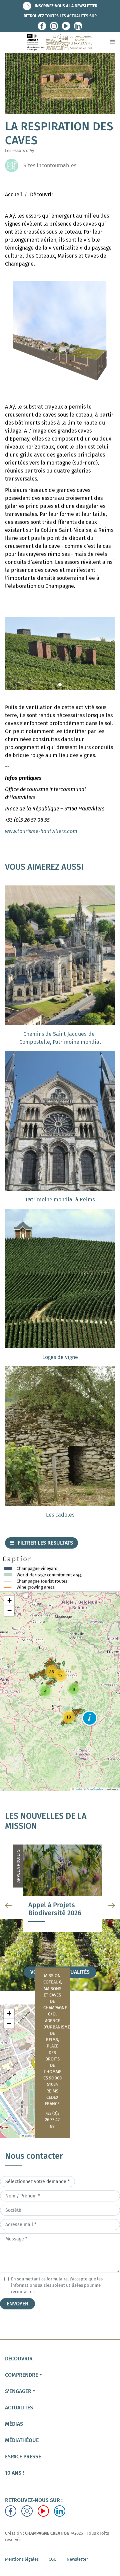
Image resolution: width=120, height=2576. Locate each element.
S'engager (18, 2391)
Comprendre (21, 2375)
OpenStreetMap (95, 1789)
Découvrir (42, 194)
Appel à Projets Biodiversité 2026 (55, 1909)
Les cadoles (60, 1515)
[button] (90, 1718)
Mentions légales (22, 2559)
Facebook (42, 26)
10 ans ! (14, 2473)
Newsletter (77, 2559)
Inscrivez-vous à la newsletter (66, 6)
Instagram (54, 26)
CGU (53, 2559)
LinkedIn (78, 26)
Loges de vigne (60, 1357)
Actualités (19, 2408)
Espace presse (23, 2457)
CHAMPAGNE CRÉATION (47, 2533)
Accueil (14, 194)
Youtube (66, 26)
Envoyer (17, 2304)
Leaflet (78, 1789)
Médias (14, 2424)
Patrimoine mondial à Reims (60, 1200)
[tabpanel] (60, 335)
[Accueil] (60, 42)
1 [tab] (60, 384)
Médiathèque (22, 2440)
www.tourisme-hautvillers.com (41, 831)
